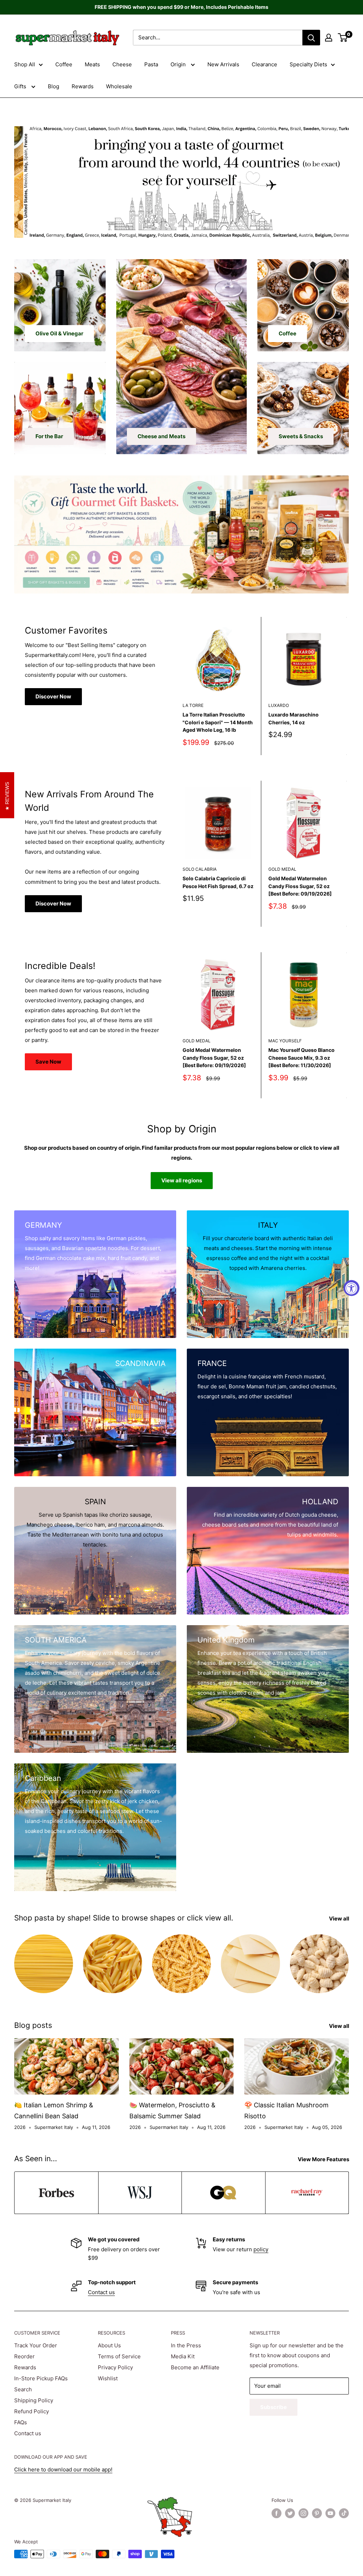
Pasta (151, 64)
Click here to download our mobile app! (63, 2469)
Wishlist (108, 2378)
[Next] (347, 686)
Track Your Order (36, 2345)
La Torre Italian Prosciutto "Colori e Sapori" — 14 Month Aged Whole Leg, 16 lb (218, 722)
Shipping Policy (34, 2400)
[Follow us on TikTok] (344, 2513)
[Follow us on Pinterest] (317, 2513)
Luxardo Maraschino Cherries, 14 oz (294, 718)
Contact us (101, 2292)
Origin (179, 64)
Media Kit (183, 2356)
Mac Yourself (285, 1041)
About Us (109, 2345)
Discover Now (53, 696)
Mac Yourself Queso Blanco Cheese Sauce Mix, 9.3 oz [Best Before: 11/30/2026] (301, 1058)
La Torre (193, 705)
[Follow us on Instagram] (303, 2513)
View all (340, 1919)
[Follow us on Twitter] (290, 2513)
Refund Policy (32, 2411)
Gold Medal (282, 869)
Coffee (64, 64)
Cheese (122, 64)
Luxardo (279, 705)
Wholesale (119, 86)
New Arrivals (223, 64)
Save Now (48, 1062)
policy (261, 2249)
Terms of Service (119, 2356)
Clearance (264, 64)
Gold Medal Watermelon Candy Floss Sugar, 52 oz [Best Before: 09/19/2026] (300, 886)
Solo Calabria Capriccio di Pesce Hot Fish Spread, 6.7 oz (218, 882)
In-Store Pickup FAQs (41, 2378)
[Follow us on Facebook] (277, 2513)
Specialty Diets (308, 64)
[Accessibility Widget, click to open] (351, 1288)
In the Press (186, 2345)
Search (23, 2389)
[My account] (329, 38)
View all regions (182, 1180)
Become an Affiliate (195, 2367)
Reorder (24, 2356)
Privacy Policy (115, 2367)
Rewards (83, 86)
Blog (54, 86)
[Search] (311, 38)
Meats (92, 64)
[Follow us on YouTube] (330, 2513)
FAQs (21, 2422)
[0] (343, 38)
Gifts (21, 86)
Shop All (25, 64)
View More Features (324, 2159)
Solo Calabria (200, 869)
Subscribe (273, 2407)
